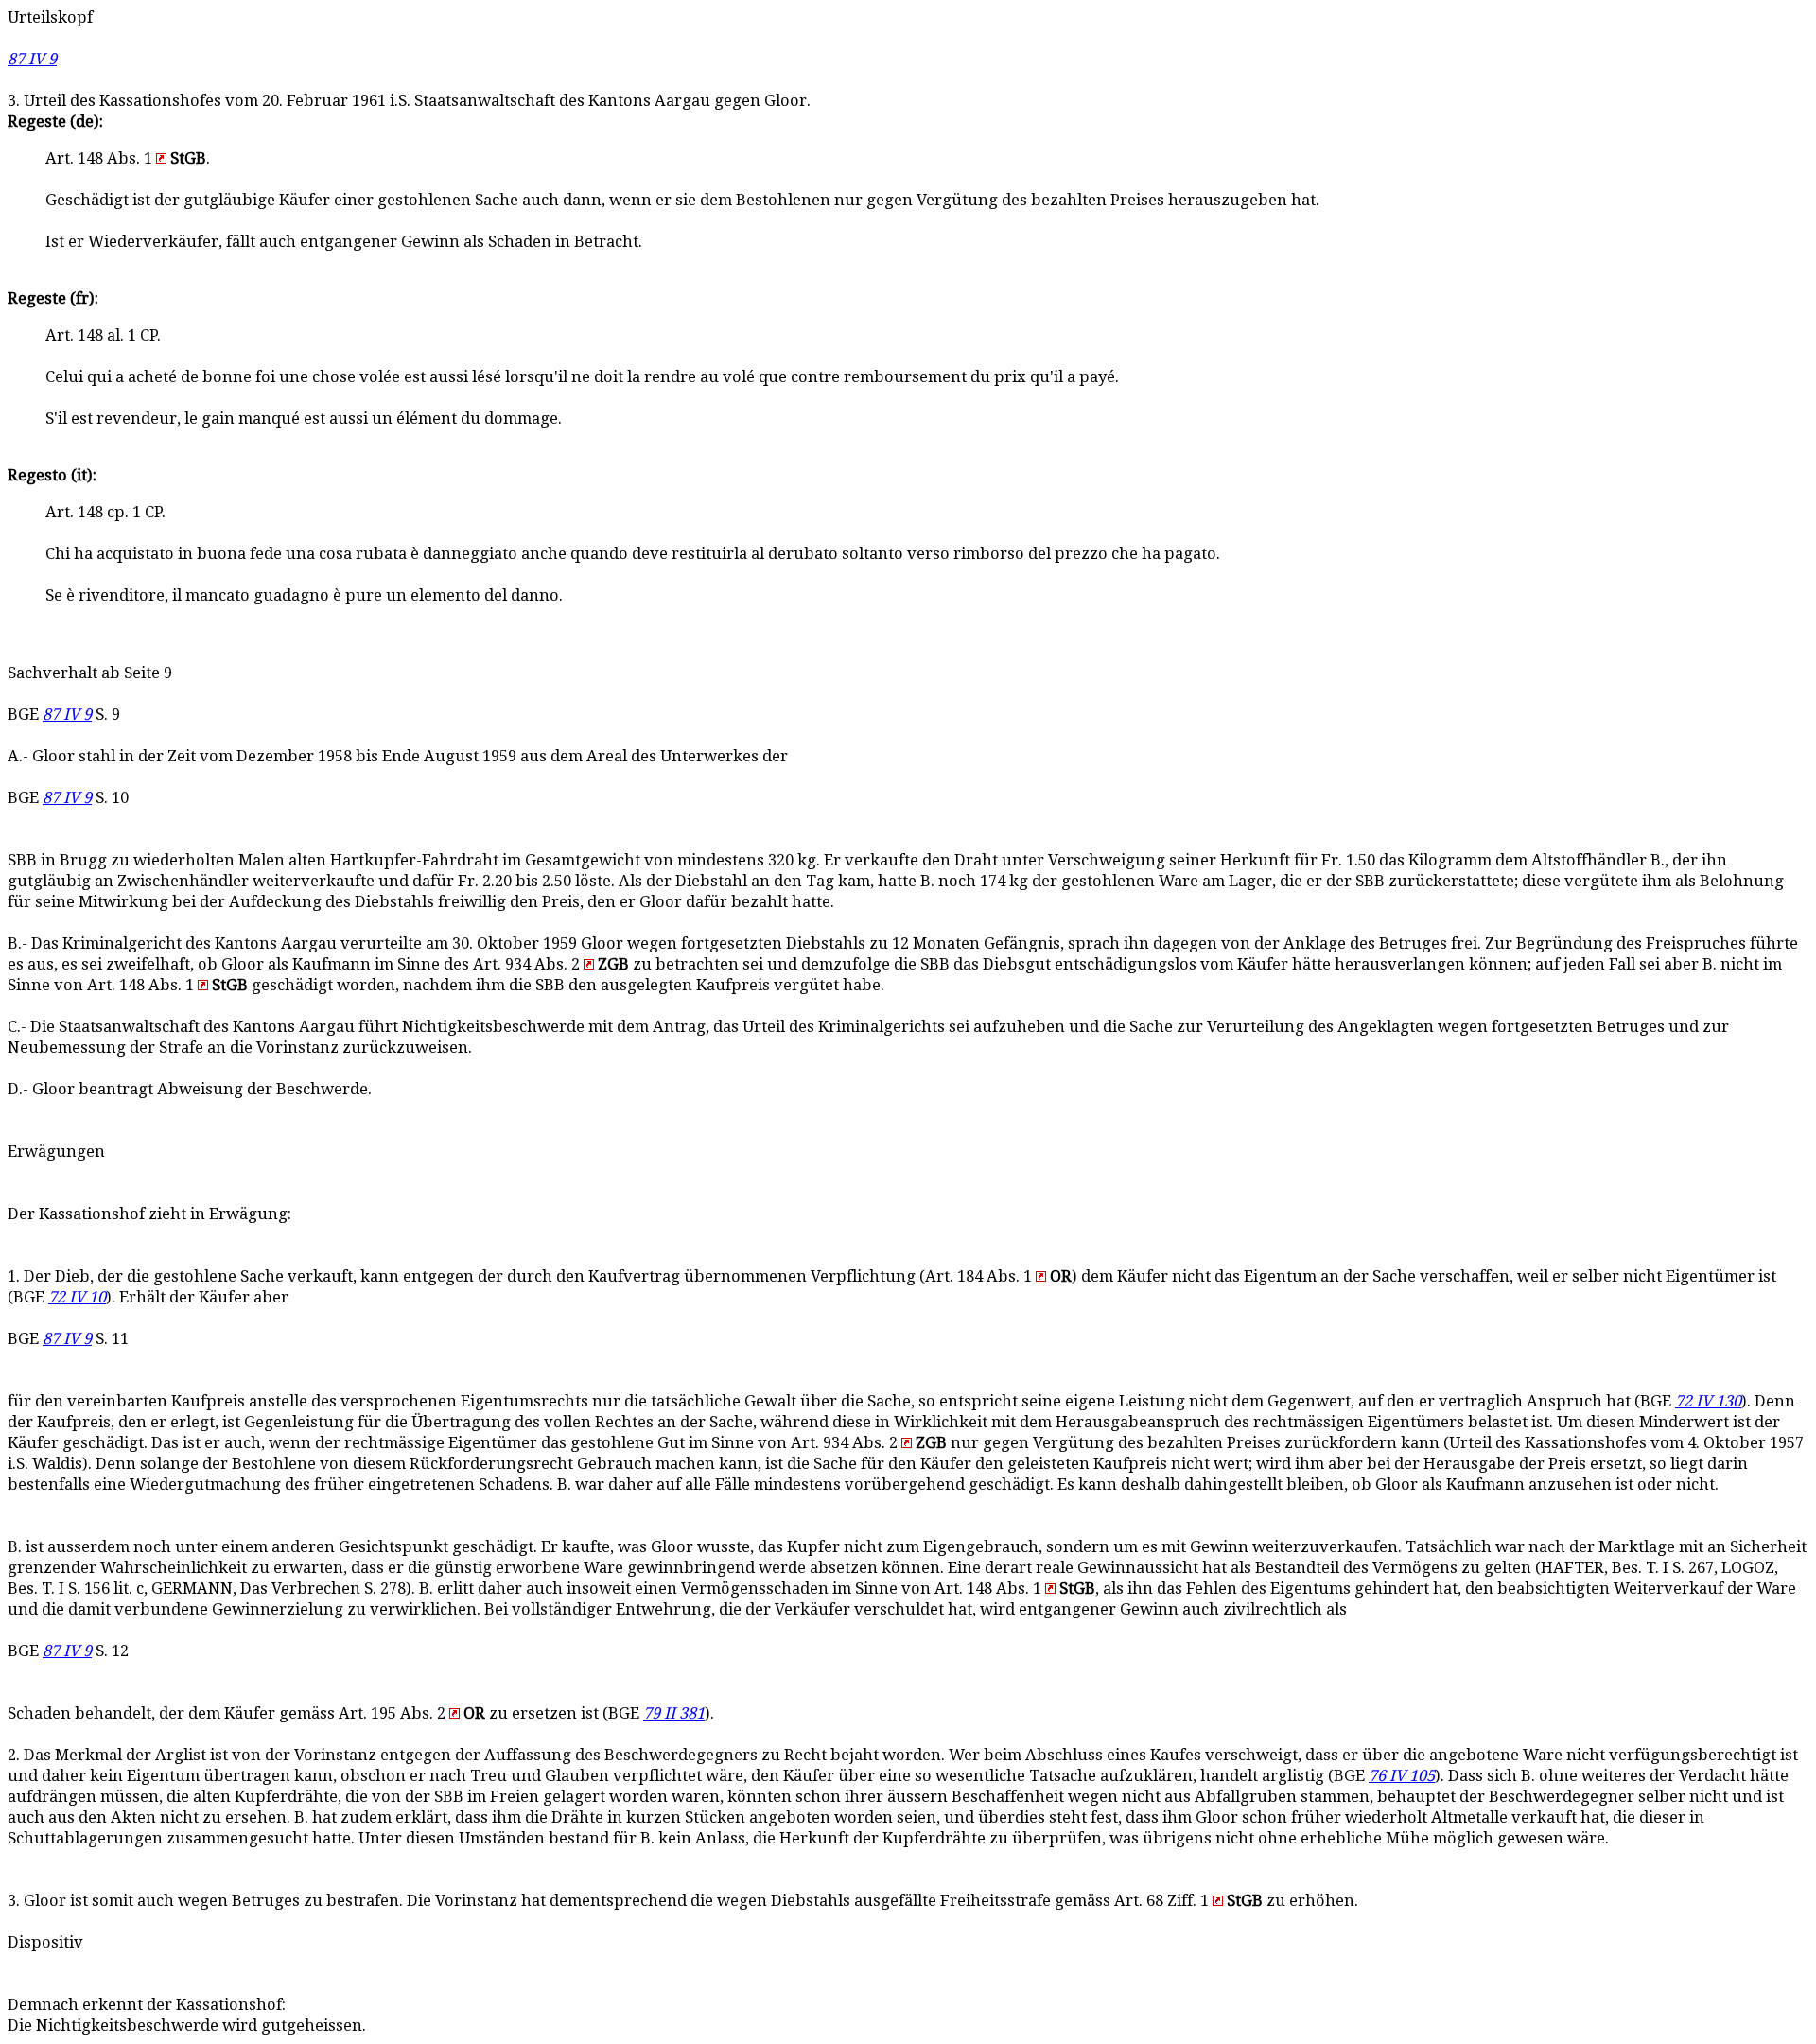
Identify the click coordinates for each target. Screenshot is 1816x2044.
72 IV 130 (1708, 1401)
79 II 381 (674, 1713)
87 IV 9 (32, 59)
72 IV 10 (77, 1297)
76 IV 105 (1402, 1776)
